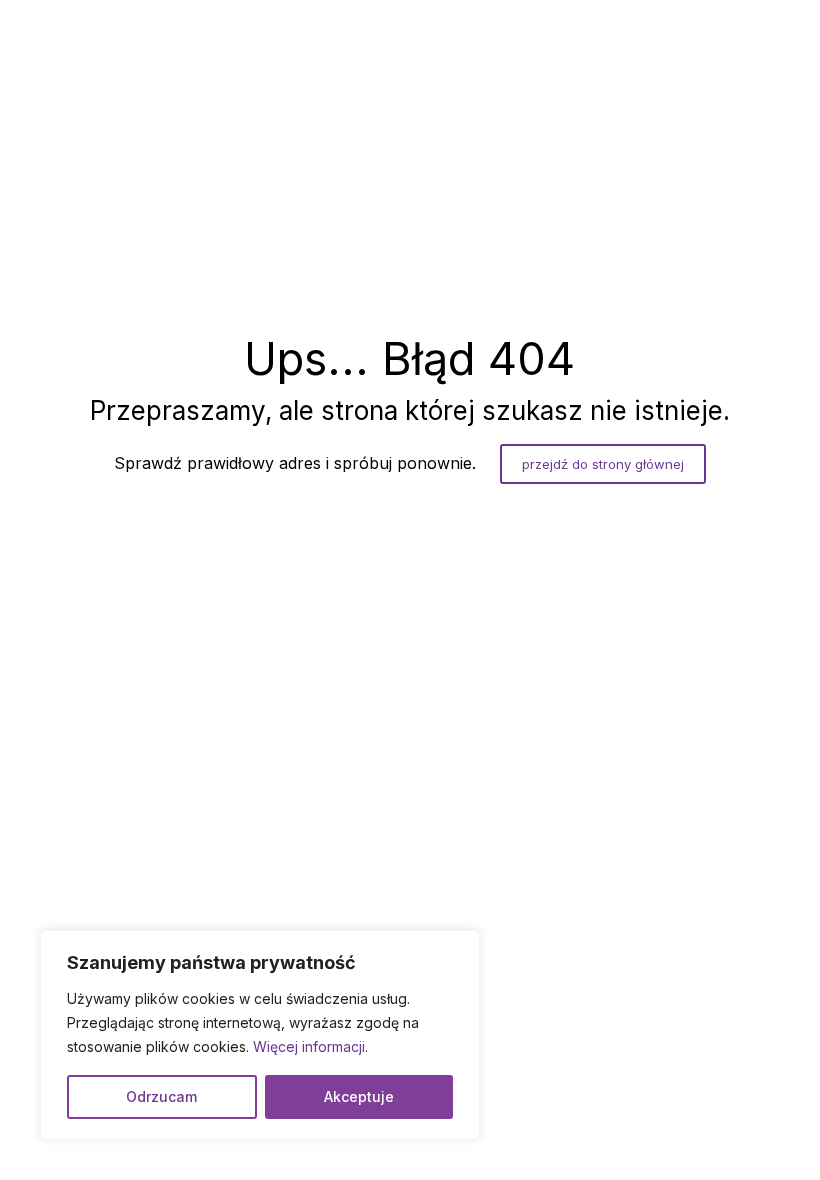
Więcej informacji (309, 1046)
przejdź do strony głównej (603, 464)
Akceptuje (359, 1096)
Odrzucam (161, 1096)
